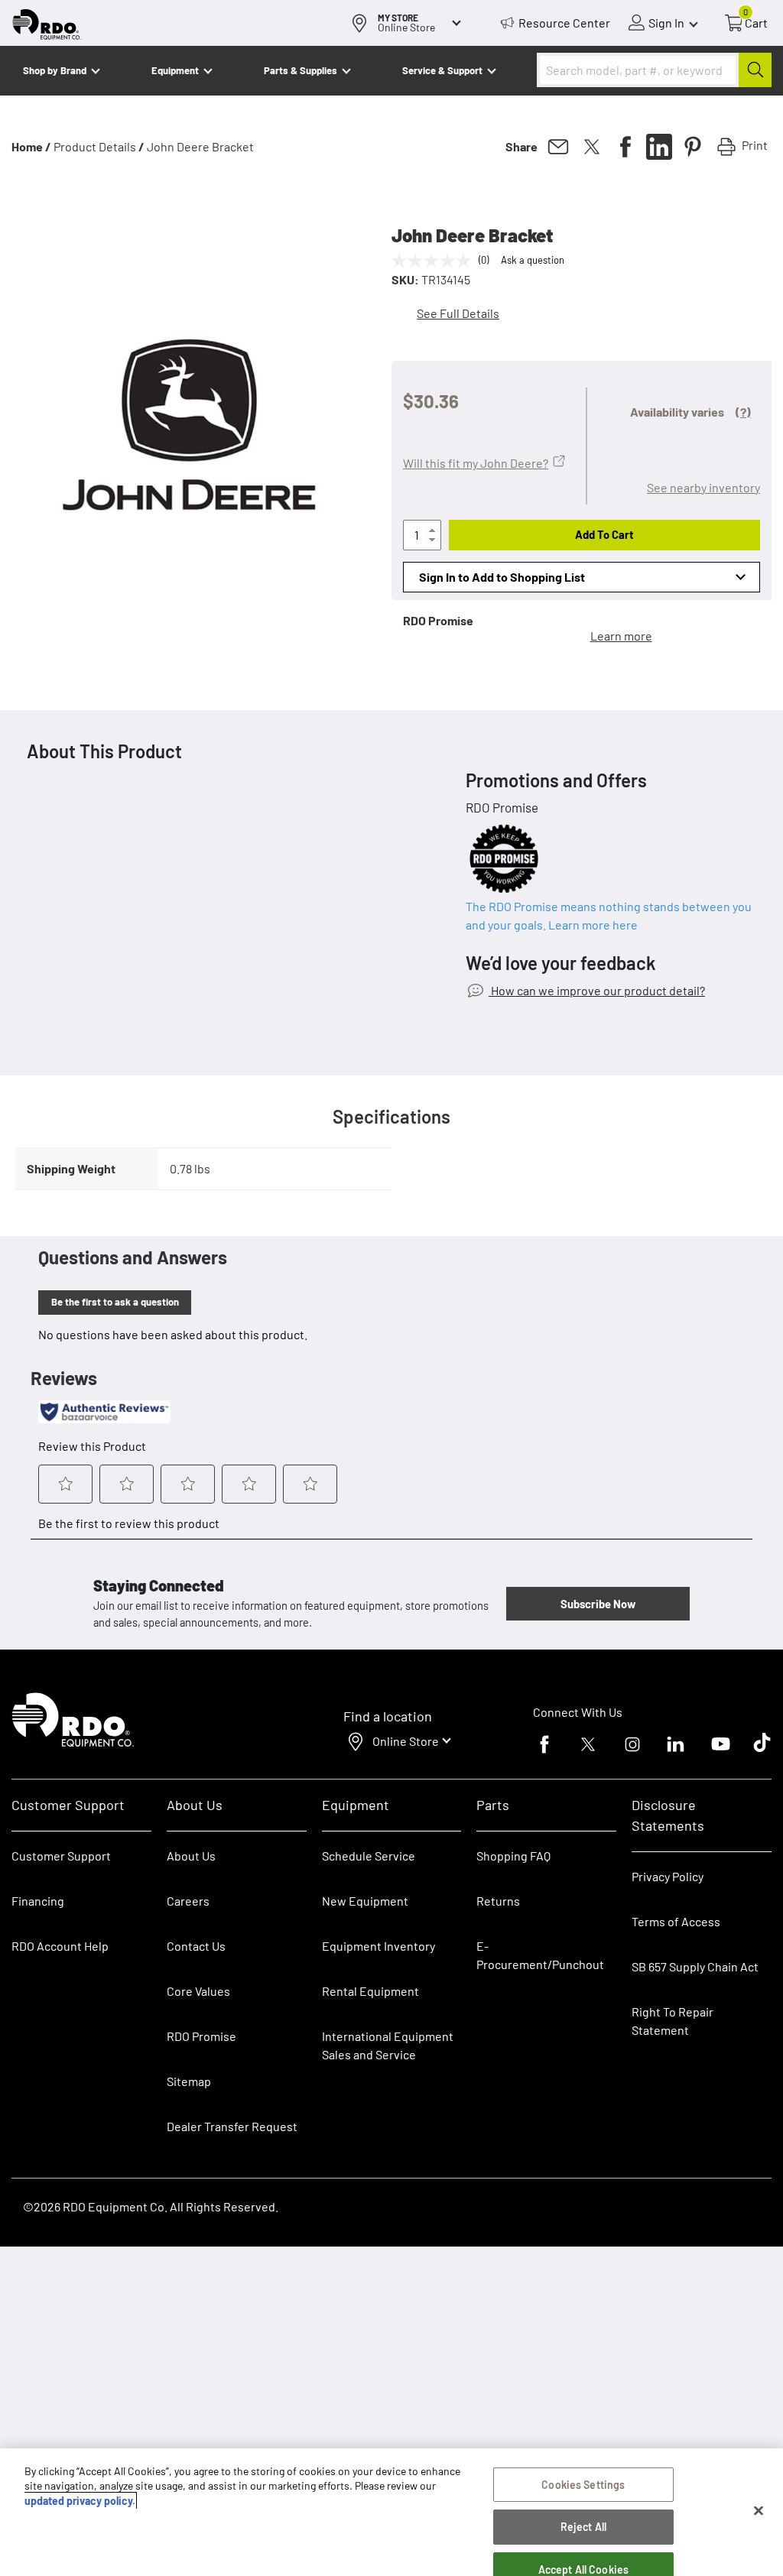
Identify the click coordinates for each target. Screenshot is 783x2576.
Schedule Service (369, 1856)
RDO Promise (201, 2036)
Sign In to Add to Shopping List (502, 577)
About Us (191, 1856)
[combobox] (654, 70)
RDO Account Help (60, 1946)
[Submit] (755, 70)
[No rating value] (435, 261)
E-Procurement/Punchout (540, 1955)
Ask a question (533, 260)
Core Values (198, 1991)
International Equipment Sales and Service (388, 2045)
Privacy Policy (668, 1876)
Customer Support (61, 1856)
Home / (31, 146)
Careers (188, 1901)
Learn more (621, 636)
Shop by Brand (55, 70)
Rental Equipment (372, 1991)
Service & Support (442, 70)
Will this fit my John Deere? (476, 463)
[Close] (759, 2511)
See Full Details (458, 313)
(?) (743, 412)
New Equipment (365, 1901)
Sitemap (189, 2081)
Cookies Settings (583, 2485)
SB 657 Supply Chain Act (695, 1966)
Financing (38, 1901)
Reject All (583, 2527)
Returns (498, 1901)
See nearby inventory (703, 487)
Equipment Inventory (379, 1946)
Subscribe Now (598, 1604)
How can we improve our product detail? (597, 990)
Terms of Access (676, 1921)
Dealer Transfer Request (232, 2126)
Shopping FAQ (513, 1856)
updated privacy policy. (80, 2501)
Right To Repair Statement (673, 2021)
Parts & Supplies (301, 70)
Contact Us (196, 1946)
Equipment (175, 70)
